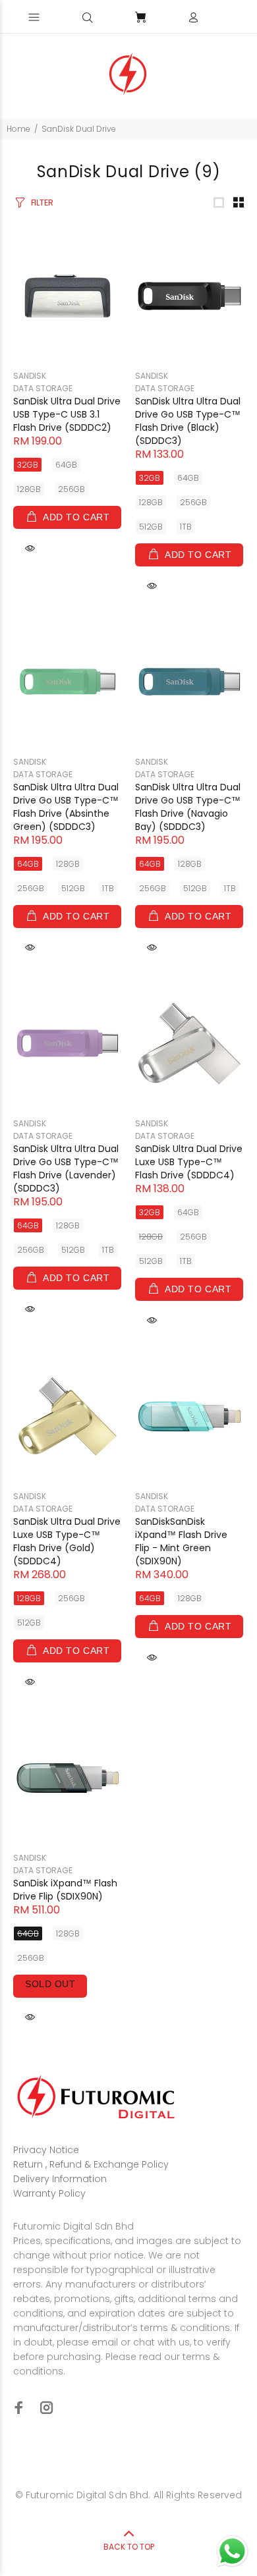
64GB (66, 465)
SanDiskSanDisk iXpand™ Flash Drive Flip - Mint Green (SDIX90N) (181, 1541)
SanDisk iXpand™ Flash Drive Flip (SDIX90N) (65, 1890)
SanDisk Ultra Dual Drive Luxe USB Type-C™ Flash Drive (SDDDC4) (189, 1162)
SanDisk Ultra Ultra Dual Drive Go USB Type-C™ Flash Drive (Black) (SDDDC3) (188, 421)
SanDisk (30, 376)
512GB (151, 527)
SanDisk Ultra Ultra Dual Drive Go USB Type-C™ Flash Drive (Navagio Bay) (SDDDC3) (188, 807)
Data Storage (43, 388)
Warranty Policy (49, 2193)
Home (18, 129)
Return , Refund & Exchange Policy (91, 2164)
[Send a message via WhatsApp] (232, 2551)
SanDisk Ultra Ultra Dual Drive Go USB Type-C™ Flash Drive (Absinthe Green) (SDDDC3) (66, 807)
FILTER (42, 203)
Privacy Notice (46, 2150)
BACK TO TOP (129, 2547)
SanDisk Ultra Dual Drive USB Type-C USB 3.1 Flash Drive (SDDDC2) (67, 414)
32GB (28, 465)
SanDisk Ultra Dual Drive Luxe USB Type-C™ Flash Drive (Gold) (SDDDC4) (67, 1541)
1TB (186, 527)
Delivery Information (60, 2179)
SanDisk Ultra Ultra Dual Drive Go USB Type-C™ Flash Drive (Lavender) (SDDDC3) (66, 1168)
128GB (29, 489)
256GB (71, 489)
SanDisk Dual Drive (79, 129)
